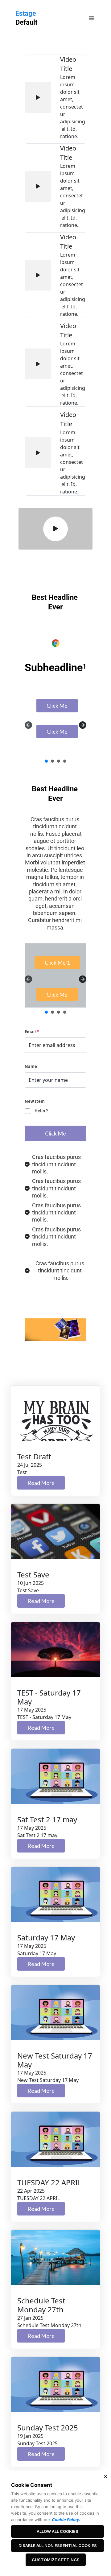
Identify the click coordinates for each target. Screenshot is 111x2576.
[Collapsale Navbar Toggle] (92, 18)
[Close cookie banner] (105, 2476)
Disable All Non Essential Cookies (58, 2545)
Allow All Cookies (58, 2531)
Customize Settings (56, 2560)
